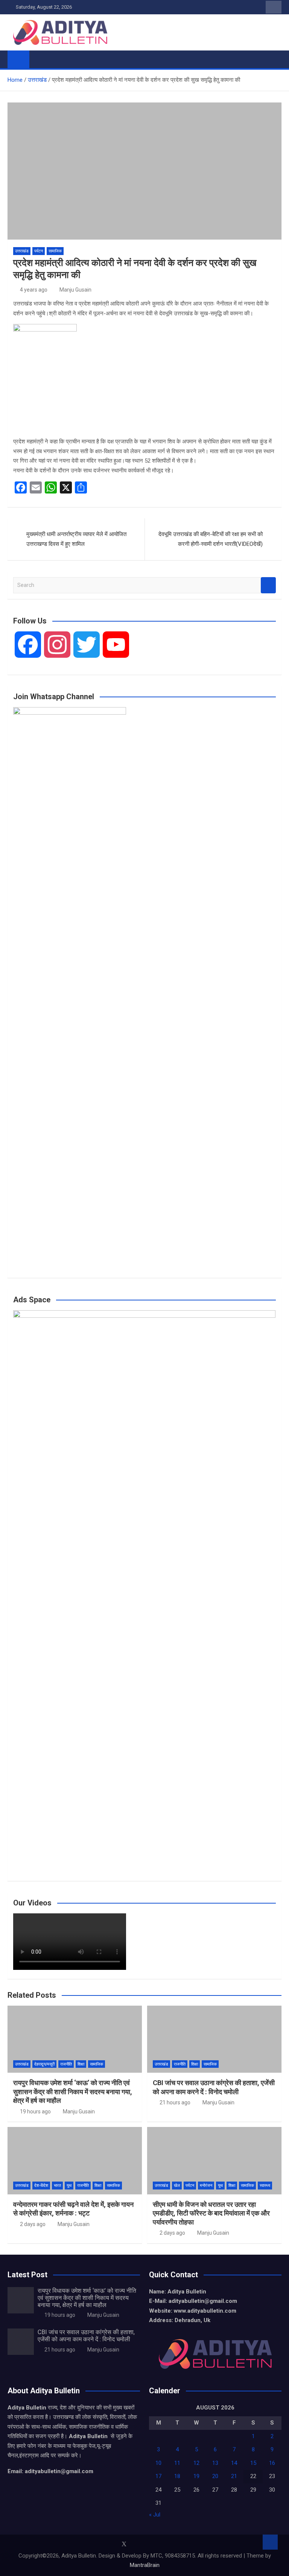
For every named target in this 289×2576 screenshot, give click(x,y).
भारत (57, 2186)
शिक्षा (81, 2064)
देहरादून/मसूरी (44, 2064)
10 (158, 2463)
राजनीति (66, 2064)
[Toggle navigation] (39, 59)
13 (215, 2463)
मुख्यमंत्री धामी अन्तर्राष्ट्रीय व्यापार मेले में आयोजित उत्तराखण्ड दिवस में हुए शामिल (76, 539)
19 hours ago (35, 2112)
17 (158, 2476)
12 (196, 2463)
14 (234, 2463)
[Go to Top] (270, 2542)
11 (177, 2463)
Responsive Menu (274, 7)
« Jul (155, 2515)
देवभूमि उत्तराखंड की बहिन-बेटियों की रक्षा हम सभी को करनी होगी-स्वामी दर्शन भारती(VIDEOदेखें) (211, 539)
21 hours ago (175, 2102)
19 (196, 2476)
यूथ (69, 2186)
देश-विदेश (41, 2186)
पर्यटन (39, 251)
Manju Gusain (75, 290)
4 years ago (34, 290)
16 (272, 2463)
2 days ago (33, 2224)
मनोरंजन (206, 2186)
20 (215, 2476)
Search (268, 585)
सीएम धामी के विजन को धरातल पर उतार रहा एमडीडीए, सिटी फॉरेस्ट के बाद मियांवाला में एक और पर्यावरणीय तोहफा (211, 2213)
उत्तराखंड (22, 251)
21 (234, 2476)
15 (253, 2463)
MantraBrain (145, 2565)
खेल (177, 2186)
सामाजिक (55, 251)
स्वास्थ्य (265, 2186)
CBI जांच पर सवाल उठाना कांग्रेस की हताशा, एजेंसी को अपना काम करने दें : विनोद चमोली (86, 2336)
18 (177, 2476)
